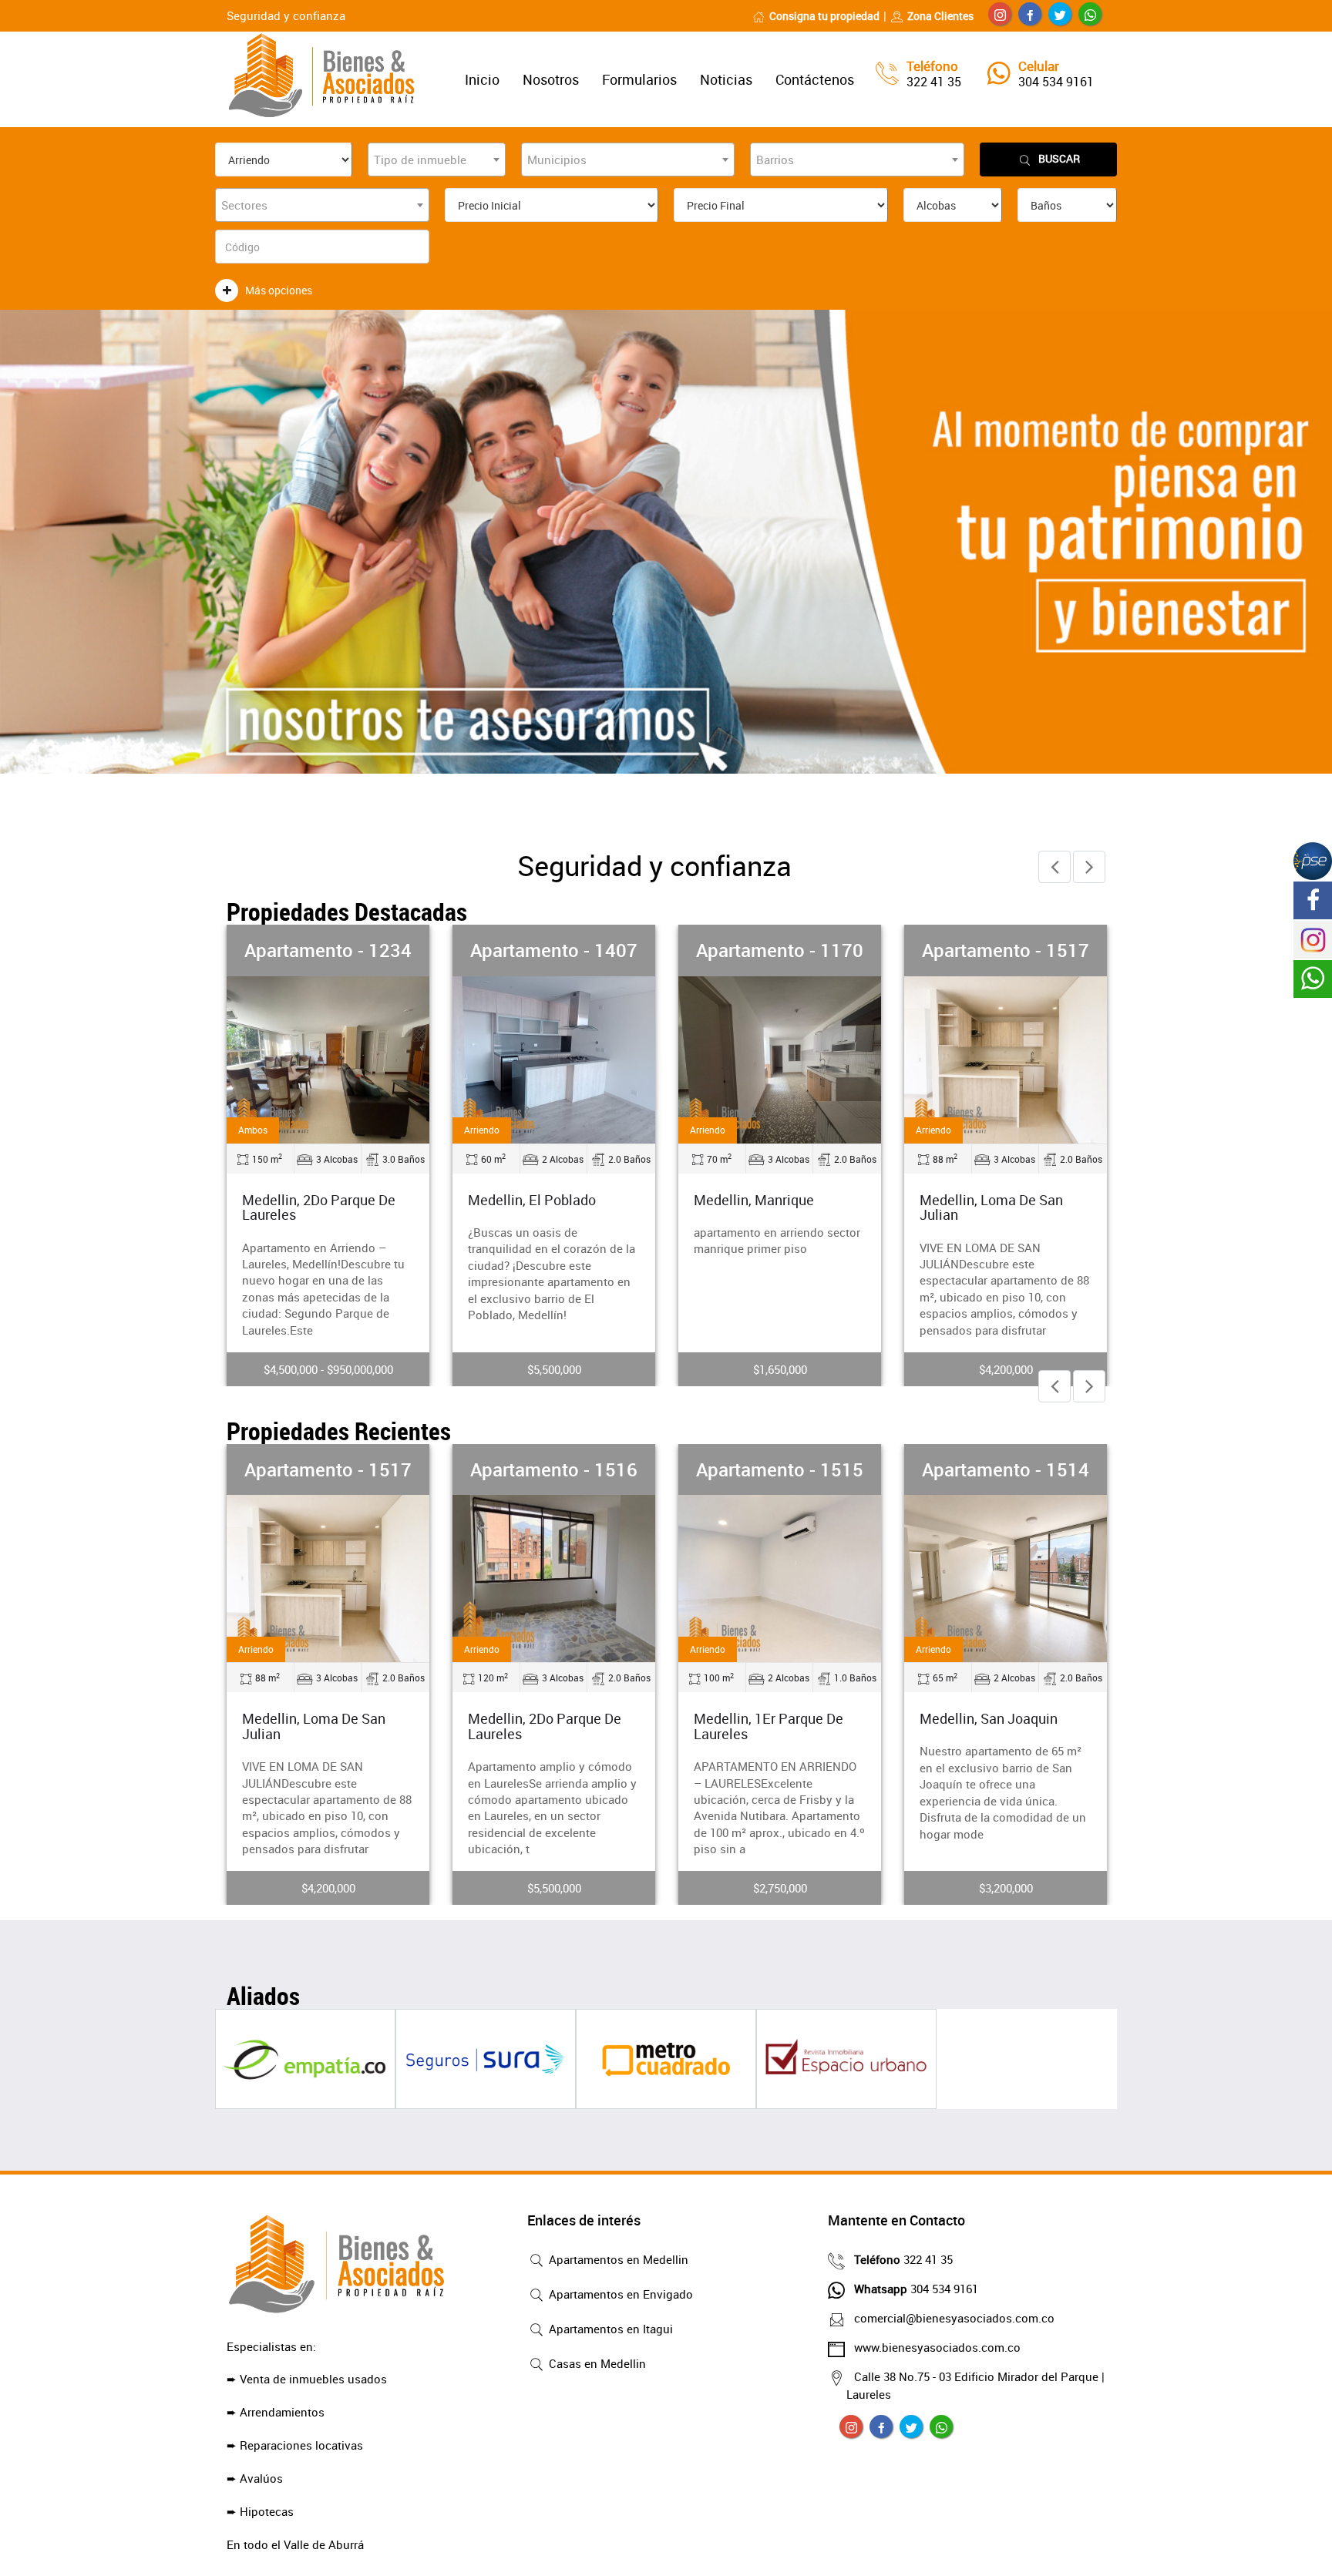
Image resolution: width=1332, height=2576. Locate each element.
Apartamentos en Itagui (609, 2329)
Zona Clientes (940, 16)
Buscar (1059, 158)
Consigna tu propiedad (824, 16)
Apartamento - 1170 (780, 950)
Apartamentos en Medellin (617, 2259)
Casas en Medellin (596, 2363)
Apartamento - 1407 (554, 950)
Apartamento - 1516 (554, 1469)
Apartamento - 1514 (1006, 1469)
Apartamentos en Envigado (619, 2294)
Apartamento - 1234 (328, 950)
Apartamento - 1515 (780, 1469)
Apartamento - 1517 (1006, 950)
